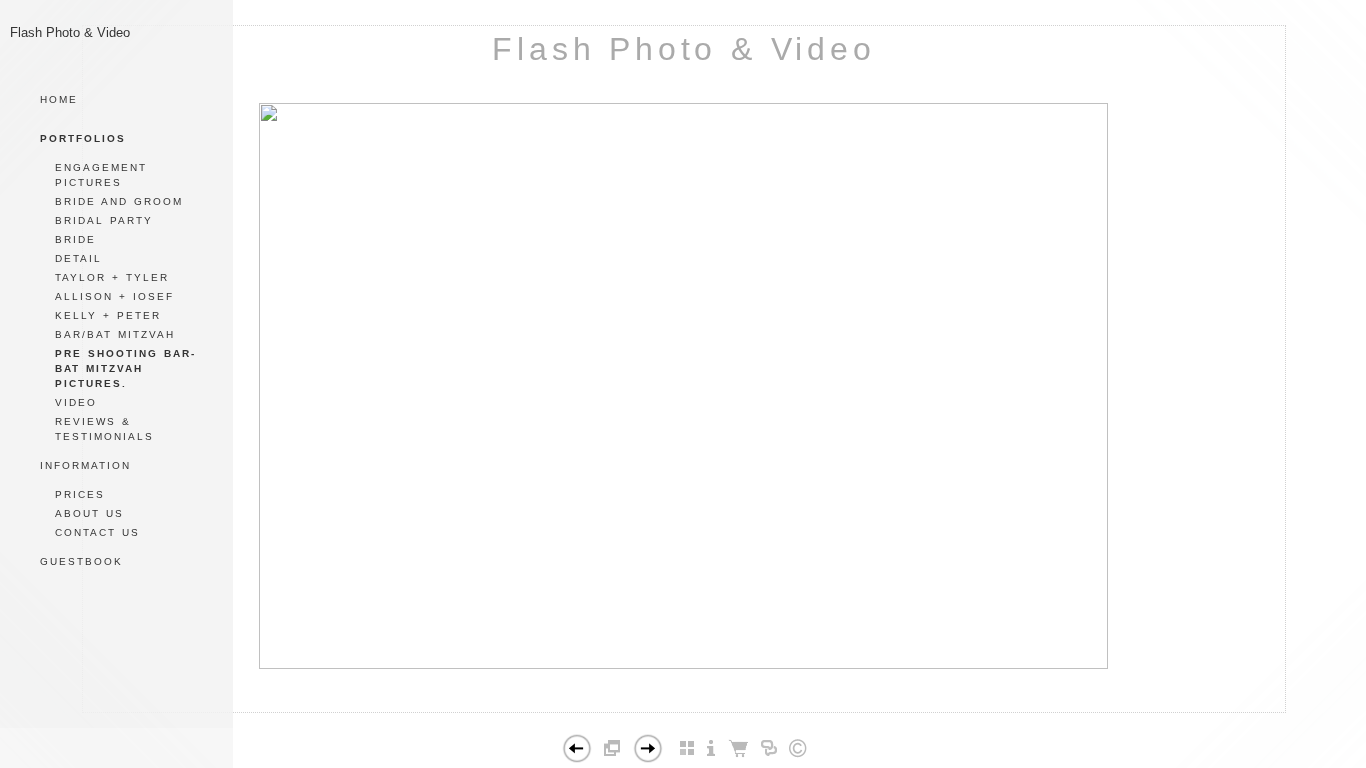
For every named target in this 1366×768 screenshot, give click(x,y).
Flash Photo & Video (683, 49)
